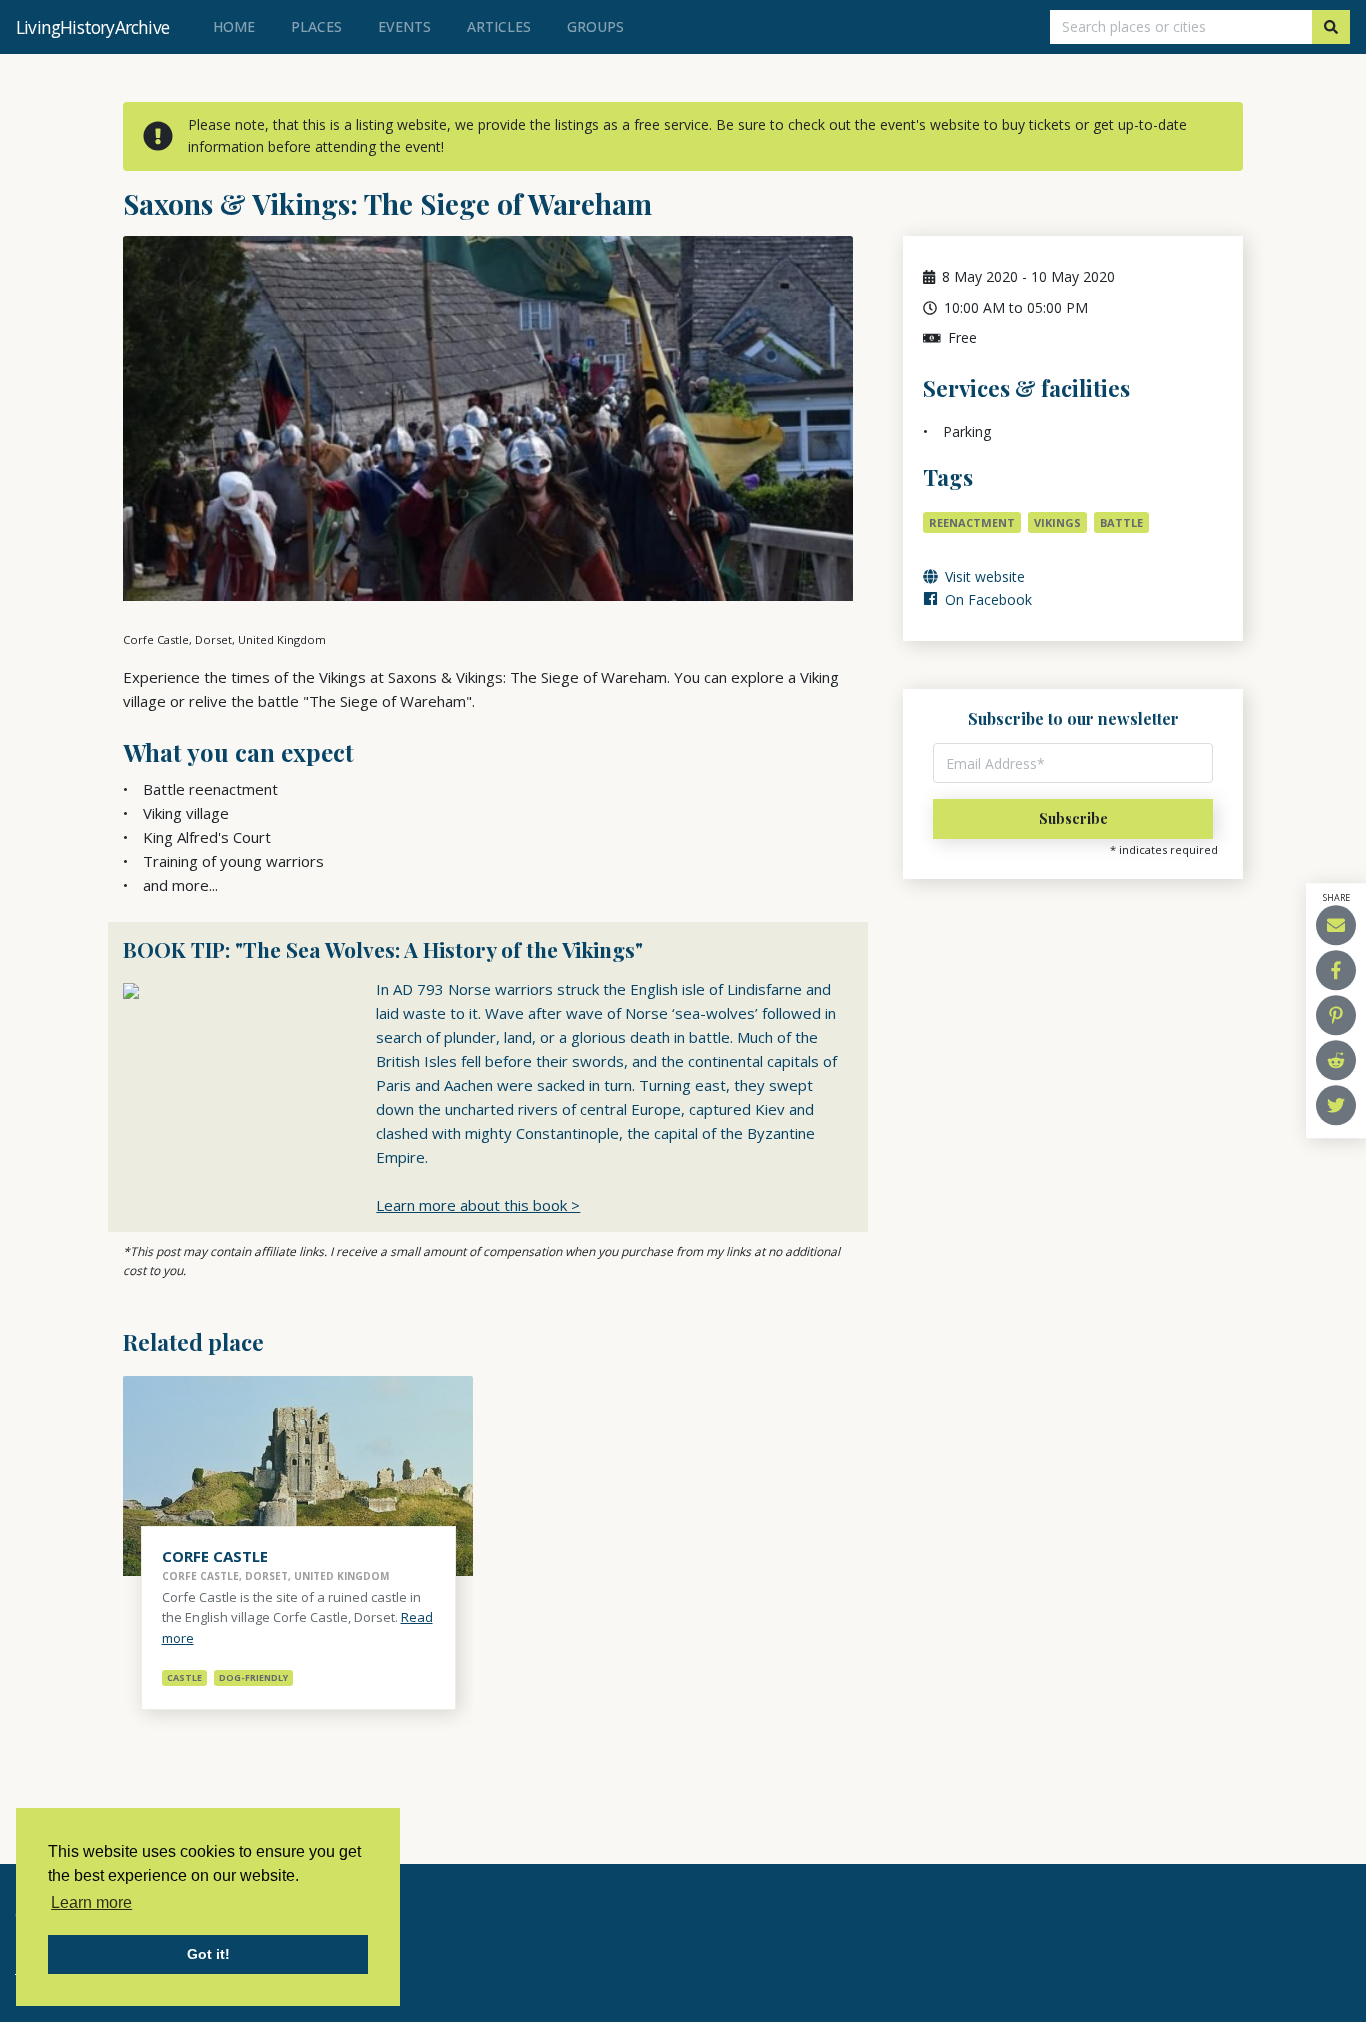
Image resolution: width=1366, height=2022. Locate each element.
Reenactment (972, 522)
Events (404, 26)
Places (316, 26)
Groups (595, 26)
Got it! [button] (208, 1954)
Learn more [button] (91, 1902)
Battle (1121, 522)
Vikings (1057, 522)
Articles (499, 26)
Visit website (983, 576)
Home (238, 26)
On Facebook (986, 599)
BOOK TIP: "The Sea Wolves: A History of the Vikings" (383, 949)
